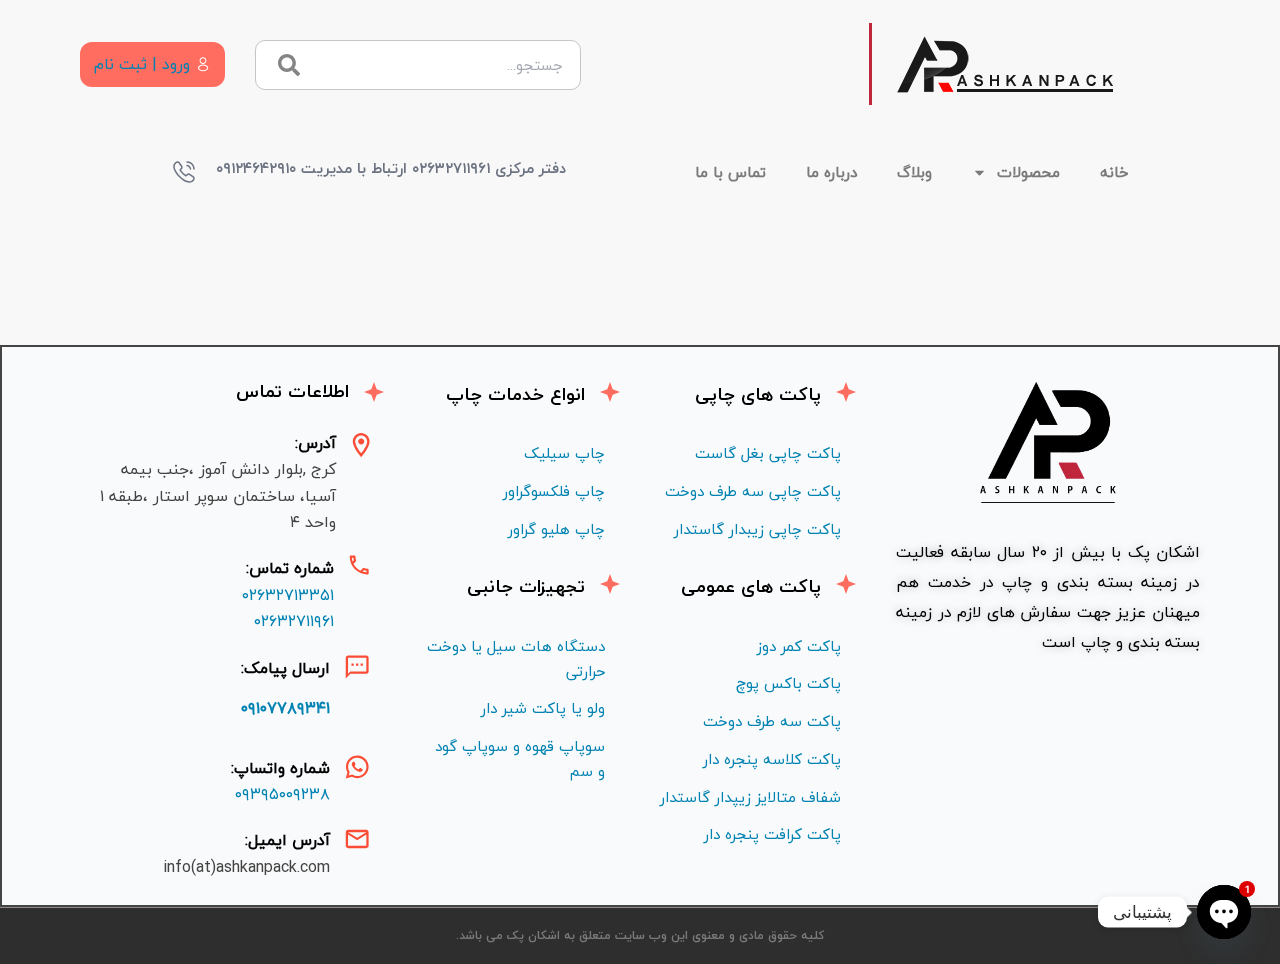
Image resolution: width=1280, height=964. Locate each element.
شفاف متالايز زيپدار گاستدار (750, 797)
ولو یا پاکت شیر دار (543, 708)
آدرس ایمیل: (287, 840)
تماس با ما (730, 172)
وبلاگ (914, 172)
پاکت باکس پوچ (788, 683)
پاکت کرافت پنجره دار (772, 834)
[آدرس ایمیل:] (357, 839)
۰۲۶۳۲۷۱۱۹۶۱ (294, 621)
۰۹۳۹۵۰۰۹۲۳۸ (282, 794)
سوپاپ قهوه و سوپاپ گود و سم (520, 758)
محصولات (1028, 172)
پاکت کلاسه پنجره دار (772, 759)
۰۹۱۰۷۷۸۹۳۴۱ (285, 708)
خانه (1114, 172)
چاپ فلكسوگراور (554, 491)
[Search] (288, 65)
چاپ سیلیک (564, 453)
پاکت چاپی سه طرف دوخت (753, 491)
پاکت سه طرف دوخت (772, 721)
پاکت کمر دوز (799, 646)
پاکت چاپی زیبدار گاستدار (757, 529)
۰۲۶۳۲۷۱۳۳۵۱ (288, 595)
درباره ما (831, 172)
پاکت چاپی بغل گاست (768, 453)
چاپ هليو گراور (556, 529)
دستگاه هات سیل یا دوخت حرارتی (516, 658)
